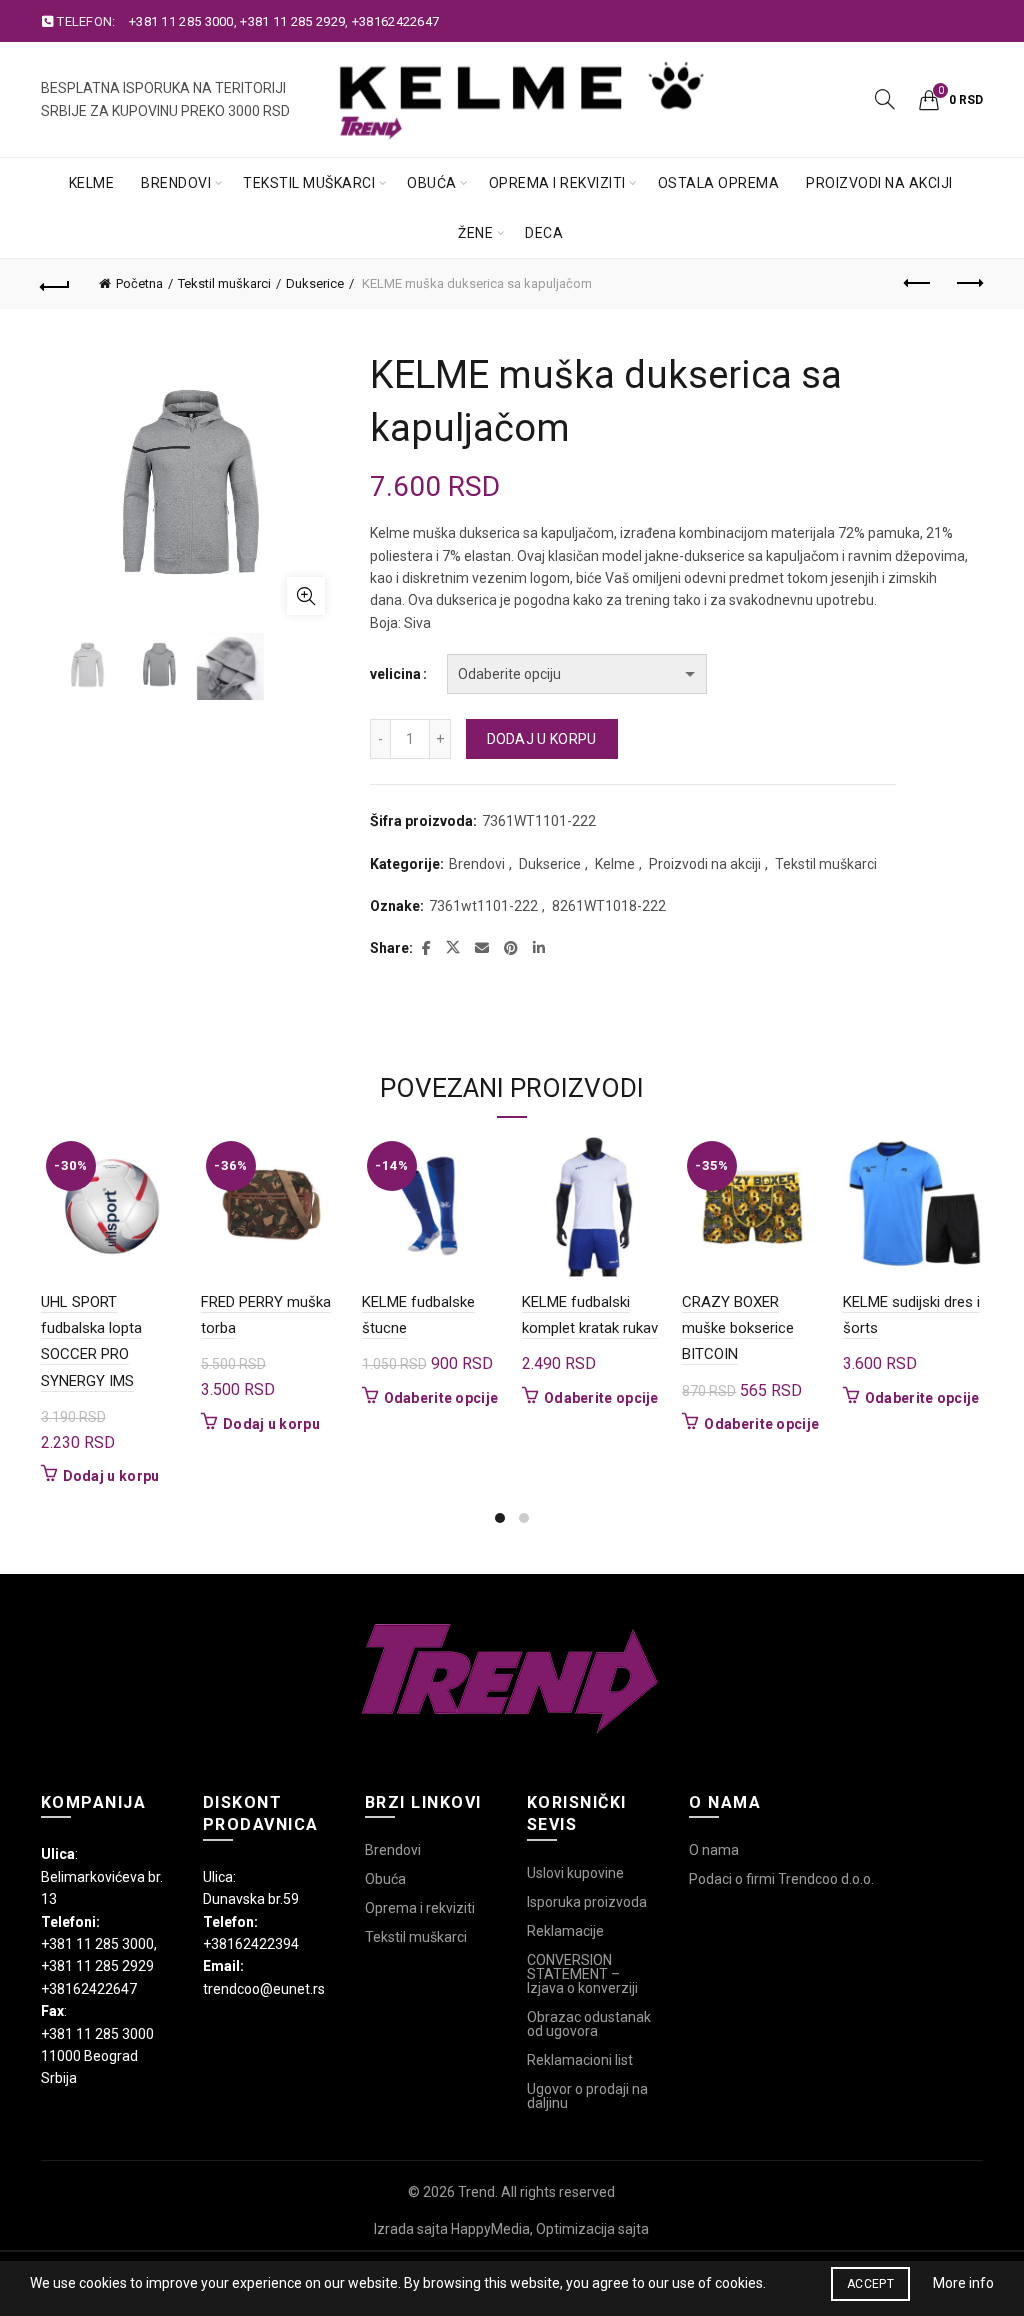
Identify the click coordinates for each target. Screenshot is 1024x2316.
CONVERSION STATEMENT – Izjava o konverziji (582, 1974)
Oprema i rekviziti (557, 183)
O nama (714, 1850)
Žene (475, 233)
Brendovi (176, 183)
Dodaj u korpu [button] (111, 1476)
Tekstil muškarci (309, 183)
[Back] (56, 284)
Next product (968, 284)
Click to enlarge (306, 596)
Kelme (92, 183)
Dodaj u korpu (542, 739)
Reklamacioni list (580, 2060)
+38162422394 (251, 1944)
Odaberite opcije (441, 1398)
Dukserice (315, 283)
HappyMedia (490, 2229)
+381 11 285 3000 (181, 21)
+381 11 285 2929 (292, 21)
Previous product (918, 284)
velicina (395, 674)
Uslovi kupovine (575, 1873)
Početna (139, 283)
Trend (476, 2192)
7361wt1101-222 (483, 906)
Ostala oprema (719, 183)
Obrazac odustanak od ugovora (589, 2024)
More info (963, 2283)
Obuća (432, 183)
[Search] (885, 99)
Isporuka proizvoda (587, 1902)
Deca (544, 233)
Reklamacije (565, 1931)
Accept (870, 2284)
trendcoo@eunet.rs (264, 1989)
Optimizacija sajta (592, 2229)
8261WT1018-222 (609, 906)
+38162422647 (396, 21)
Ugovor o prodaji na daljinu (587, 2096)
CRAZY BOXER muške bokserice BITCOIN (738, 1328)
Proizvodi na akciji (879, 183)
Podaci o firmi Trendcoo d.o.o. (781, 1879)
